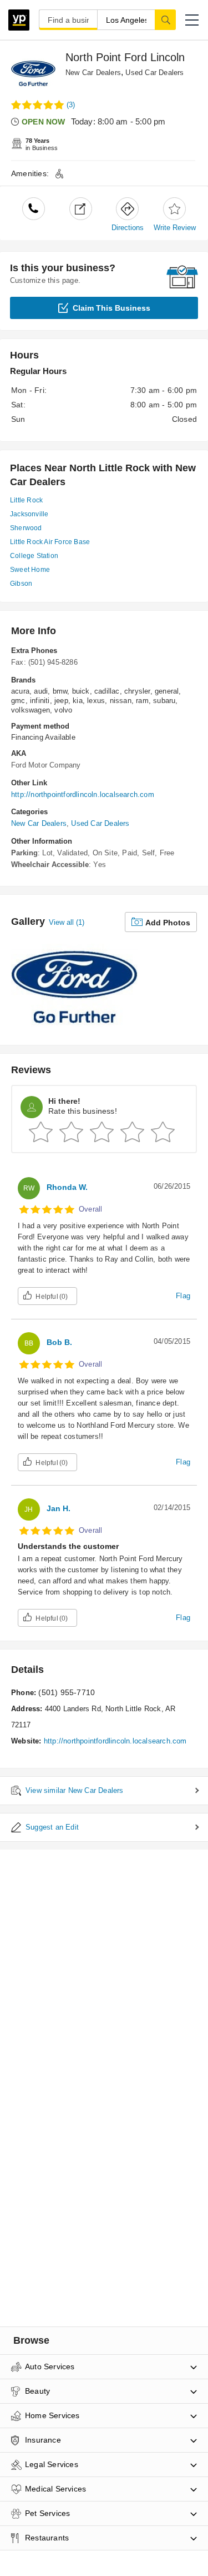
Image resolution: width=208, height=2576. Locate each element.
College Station (34, 556)
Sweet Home (30, 570)
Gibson (21, 584)
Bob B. (59, 1342)
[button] (192, 20)
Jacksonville (29, 514)
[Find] (165, 19)
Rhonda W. (67, 1187)
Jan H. (59, 1508)
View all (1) (67, 922)
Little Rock (26, 500)
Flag (183, 1296)
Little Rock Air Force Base (50, 542)
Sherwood (26, 528)
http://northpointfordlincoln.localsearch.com (83, 794)
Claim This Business (111, 308)
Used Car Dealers (154, 73)
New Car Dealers (93, 73)
